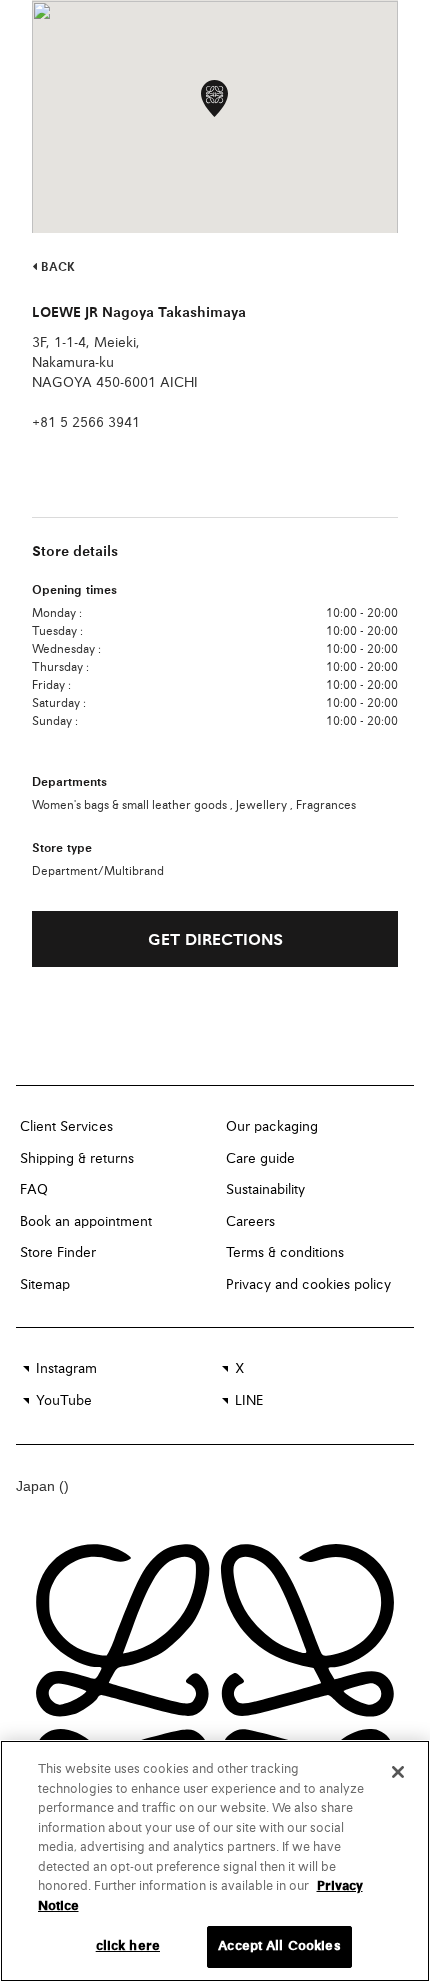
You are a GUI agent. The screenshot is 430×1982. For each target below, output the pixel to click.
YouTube (64, 1401)
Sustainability (265, 1190)
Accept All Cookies (279, 1946)
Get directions (215, 941)
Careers (250, 1222)
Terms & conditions (285, 1253)
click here (128, 1946)
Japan (37, 1486)
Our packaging (272, 1127)
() (64, 1486)
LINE (249, 1401)
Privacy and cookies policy (308, 1285)
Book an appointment (86, 1222)
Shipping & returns (77, 1159)
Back (56, 268)
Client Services (66, 1127)
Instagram (66, 1369)
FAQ (34, 1190)
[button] (214, 98)
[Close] (398, 1772)
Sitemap (45, 1285)
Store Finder (58, 1253)
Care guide (260, 1159)
